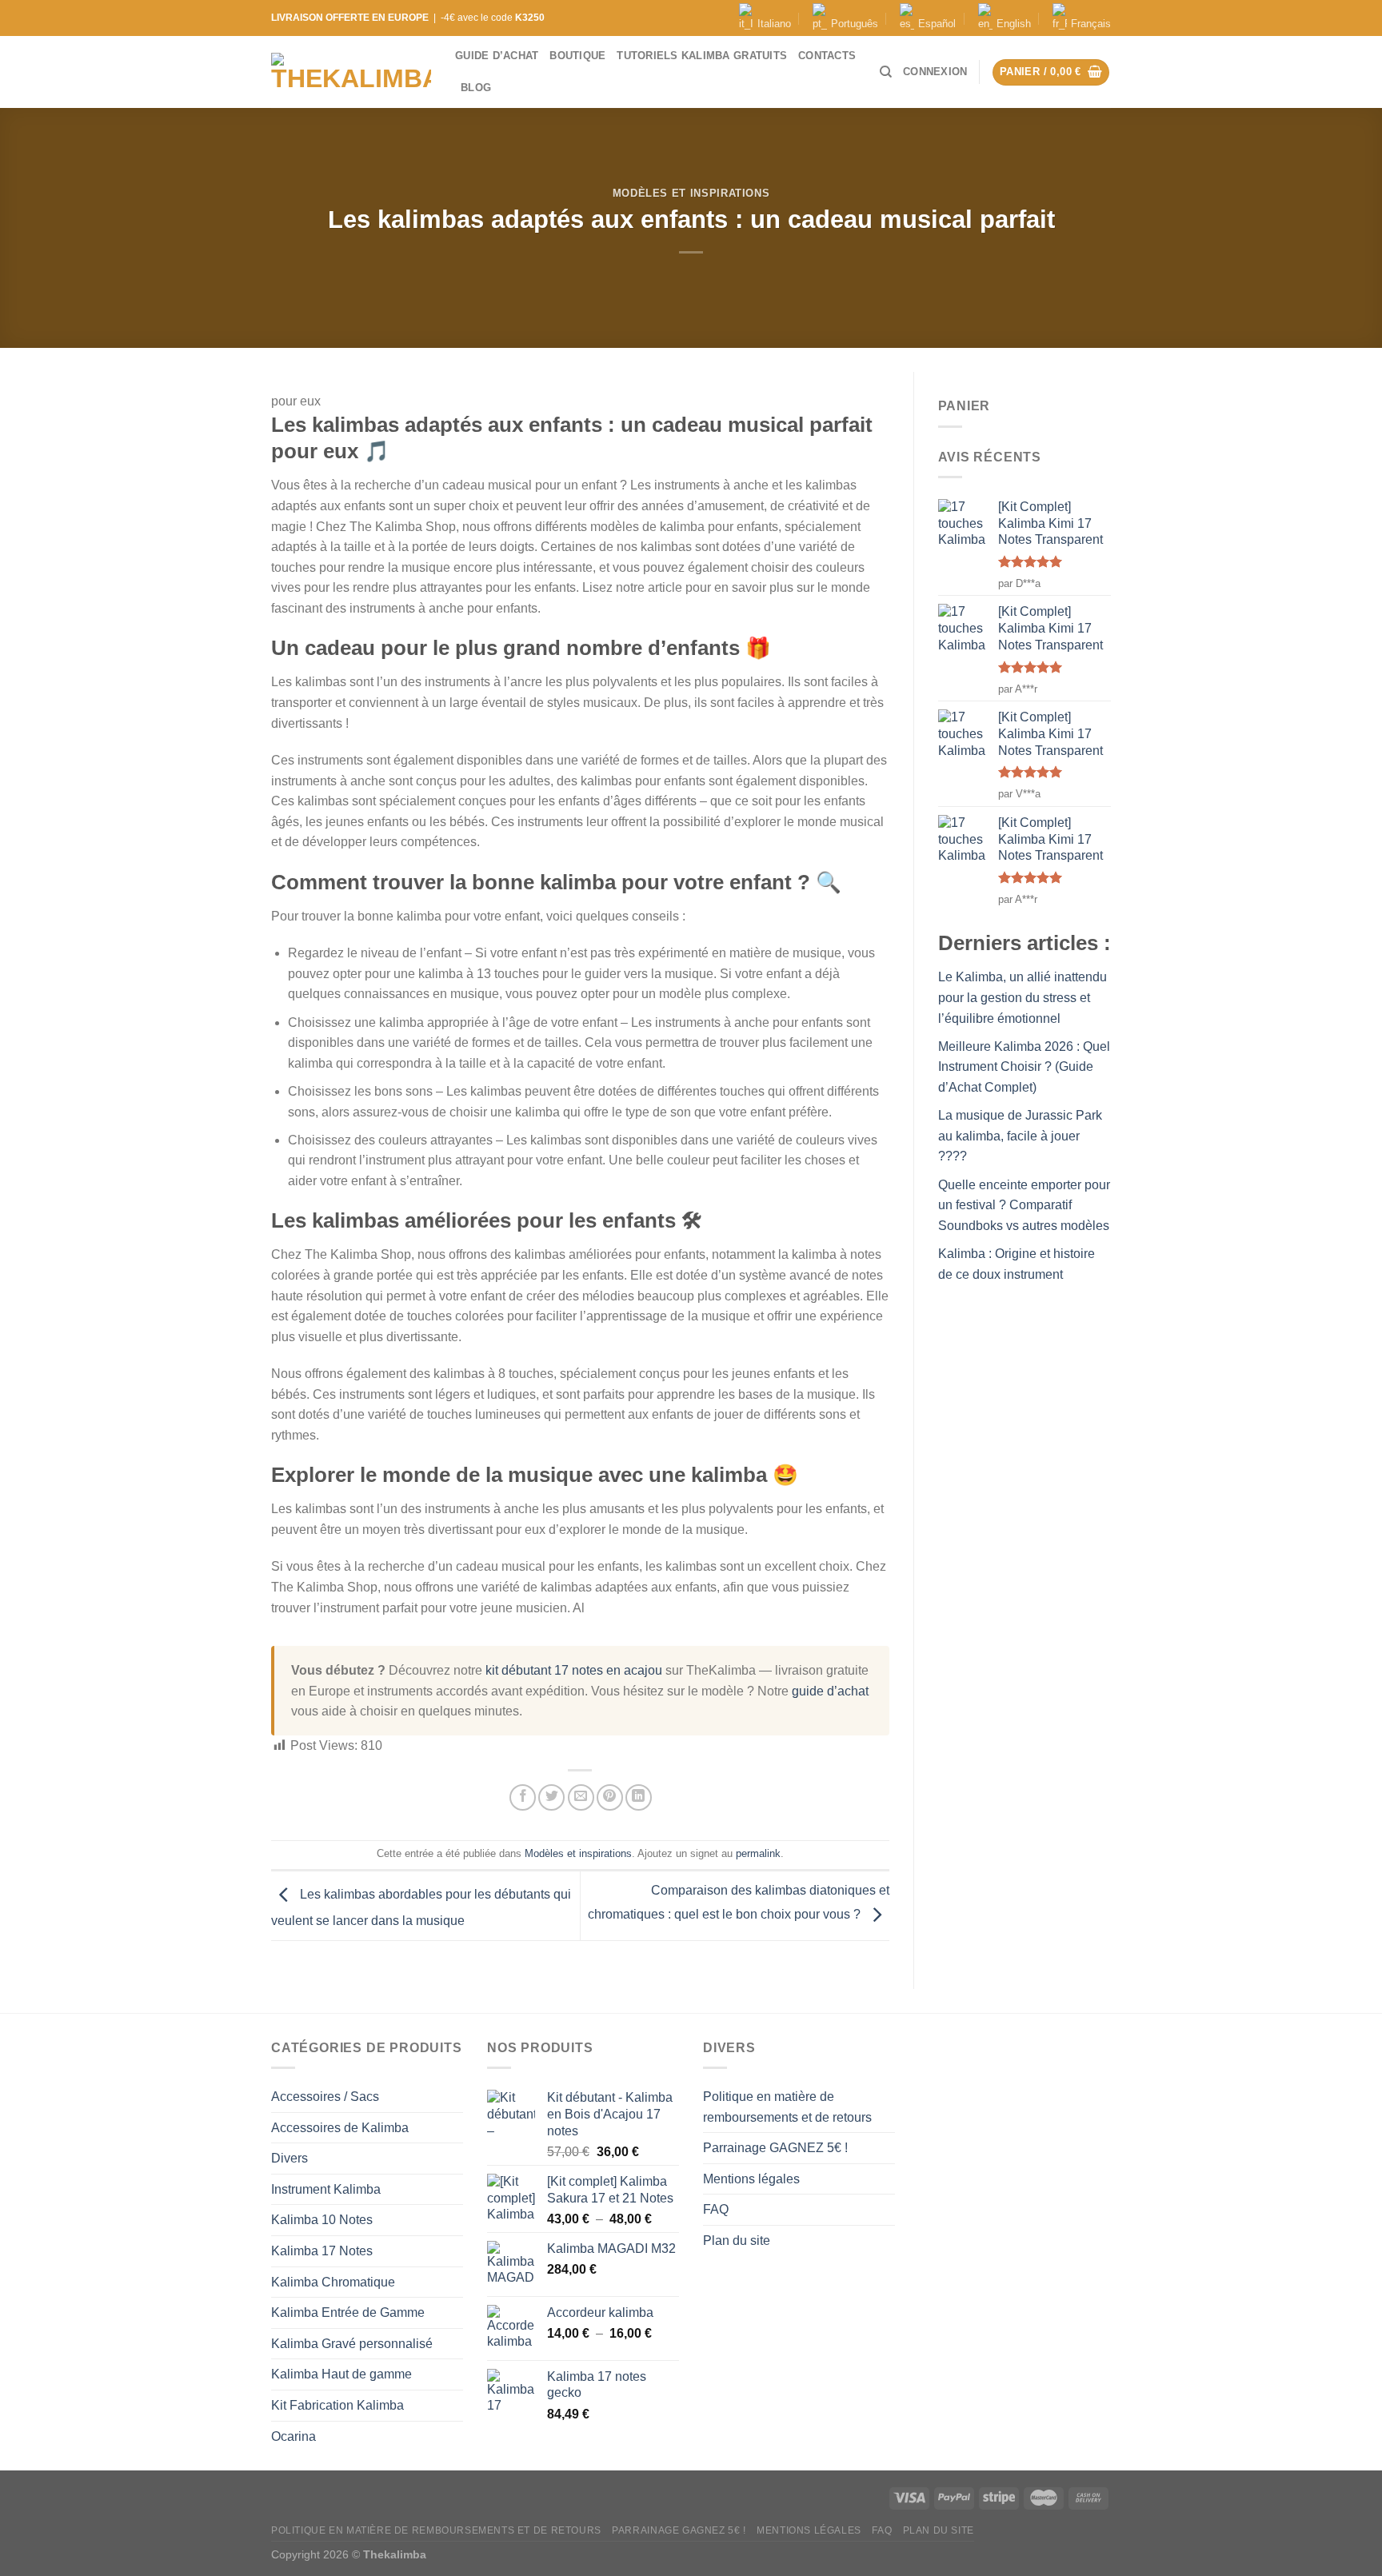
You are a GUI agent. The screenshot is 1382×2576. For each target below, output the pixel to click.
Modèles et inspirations (691, 193)
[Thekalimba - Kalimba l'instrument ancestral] (351, 72)
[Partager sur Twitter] (551, 1797)
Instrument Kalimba (326, 2189)
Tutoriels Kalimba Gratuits (702, 56)
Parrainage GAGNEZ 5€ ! (775, 2148)
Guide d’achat (497, 56)
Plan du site (737, 2241)
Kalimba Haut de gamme (342, 2374)
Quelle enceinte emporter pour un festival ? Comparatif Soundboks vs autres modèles (1024, 1205)
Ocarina (294, 2436)
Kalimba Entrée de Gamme (348, 2312)
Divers (290, 2158)
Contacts (827, 56)
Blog (476, 88)
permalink (758, 1853)
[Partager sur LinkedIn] (639, 1797)
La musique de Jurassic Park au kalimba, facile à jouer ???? (1020, 1136)
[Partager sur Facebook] (523, 1797)
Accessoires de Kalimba (340, 2128)
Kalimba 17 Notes (322, 2251)
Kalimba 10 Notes (322, 2220)
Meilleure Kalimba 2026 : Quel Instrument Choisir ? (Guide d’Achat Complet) (1024, 1067)
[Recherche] (886, 72)
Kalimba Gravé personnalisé (352, 2344)
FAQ (716, 2209)
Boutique (577, 56)
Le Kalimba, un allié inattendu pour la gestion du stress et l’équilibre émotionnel (1023, 997)
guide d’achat (830, 1691)
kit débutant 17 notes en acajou (574, 1670)
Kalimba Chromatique (333, 2282)
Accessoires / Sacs (325, 2097)
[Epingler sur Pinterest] (610, 1797)
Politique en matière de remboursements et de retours (787, 2107)
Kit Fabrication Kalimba (338, 2405)
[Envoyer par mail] (581, 1797)
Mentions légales (751, 2179)
